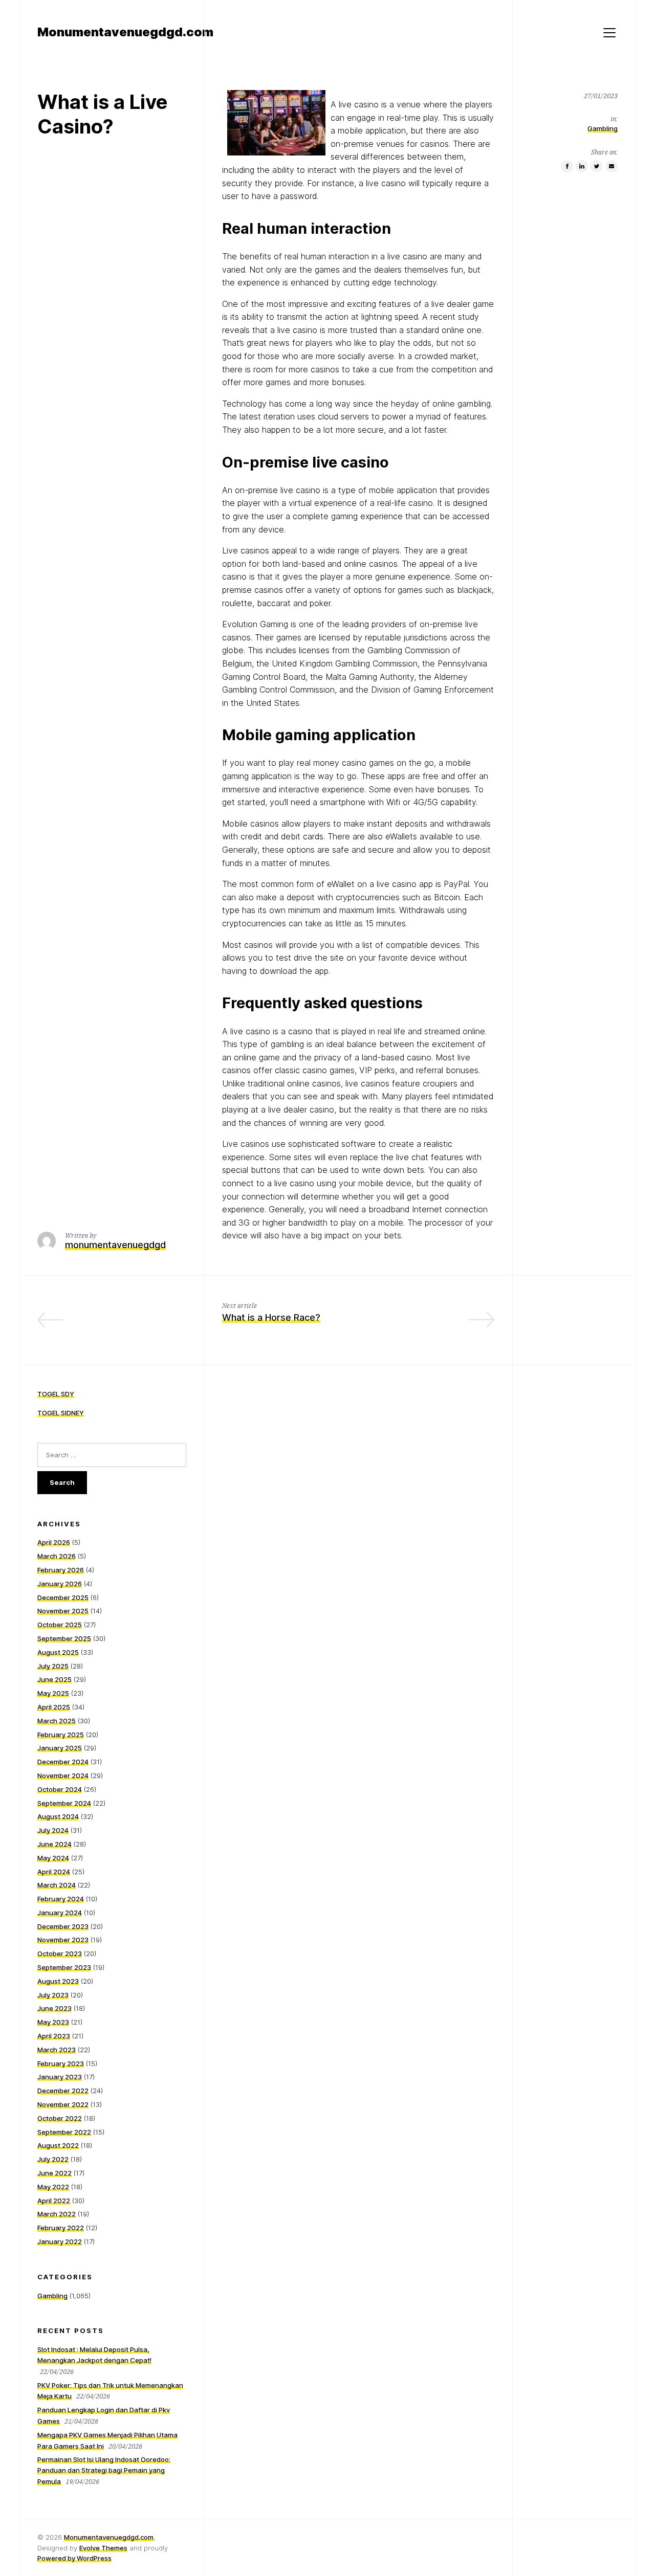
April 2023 (54, 2036)
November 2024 (63, 1775)
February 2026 (61, 1570)
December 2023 (63, 1926)
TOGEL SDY (56, 1394)
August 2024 (58, 1816)
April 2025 (54, 1707)
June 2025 (54, 1679)
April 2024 (54, 1872)
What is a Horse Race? (271, 1317)
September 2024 (64, 1803)
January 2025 (60, 1748)
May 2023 (53, 2022)
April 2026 (54, 1542)
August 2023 (58, 1981)
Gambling (603, 129)
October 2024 (60, 1789)
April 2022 (54, 2201)
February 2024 (61, 1899)
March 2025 (57, 1721)
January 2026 (60, 1584)
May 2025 (53, 1693)
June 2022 (54, 2173)
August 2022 (58, 2145)
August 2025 (58, 1652)
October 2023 (60, 1953)
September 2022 (64, 2132)
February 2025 (61, 1735)
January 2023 (60, 2077)
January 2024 (60, 1913)
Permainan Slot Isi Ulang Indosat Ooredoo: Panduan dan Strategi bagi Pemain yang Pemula (104, 2470)
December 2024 (63, 1762)
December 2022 (63, 2091)
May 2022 (53, 2187)
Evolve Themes (103, 2548)
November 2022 (63, 2104)
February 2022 (61, 2228)
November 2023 (63, 1940)
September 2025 (64, 1638)
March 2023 (57, 2050)
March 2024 (57, 1885)
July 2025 (53, 1666)
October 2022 (60, 2118)
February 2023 (61, 2063)
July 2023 (53, 1995)
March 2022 (57, 2214)
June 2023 (54, 2008)
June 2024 (54, 1844)
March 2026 (57, 1556)
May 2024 (53, 1858)
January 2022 (60, 2241)
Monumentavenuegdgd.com (109, 2537)
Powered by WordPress (74, 2558)
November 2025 (63, 1611)
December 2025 (63, 1597)
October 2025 (60, 1625)
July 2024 (53, 1830)
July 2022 (53, 2159)
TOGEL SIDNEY (61, 1413)
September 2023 (64, 1967)
